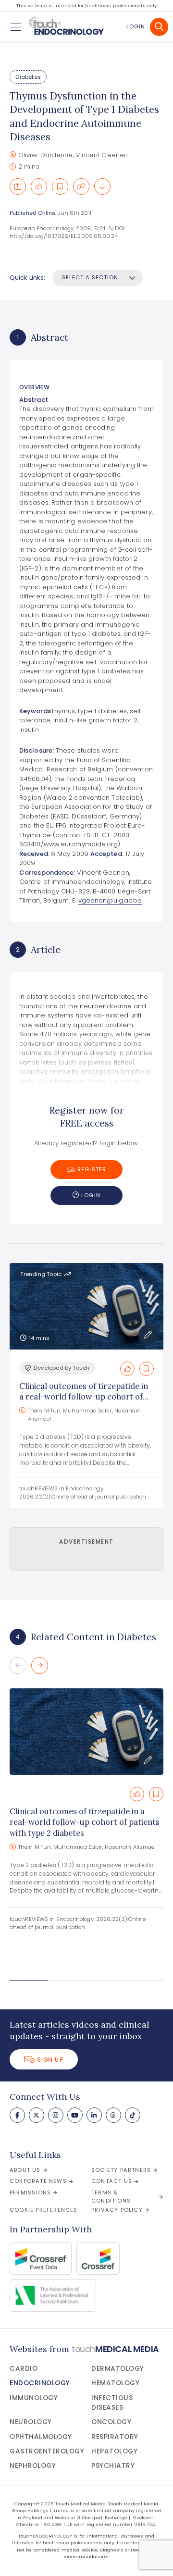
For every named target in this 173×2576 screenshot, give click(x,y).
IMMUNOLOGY (34, 2398)
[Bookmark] (60, 186)
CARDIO (24, 2369)
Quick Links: (27, 278)
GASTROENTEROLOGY (47, 2451)
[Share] (18, 186)
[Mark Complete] (39, 186)
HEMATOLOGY (115, 2383)
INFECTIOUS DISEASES (112, 2403)
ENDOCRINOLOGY (40, 2383)
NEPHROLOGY (33, 2466)
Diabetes (28, 77)
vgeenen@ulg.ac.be (110, 900)
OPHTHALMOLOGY (41, 2437)
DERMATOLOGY (118, 2369)
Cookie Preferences (44, 2210)
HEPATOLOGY (114, 2451)
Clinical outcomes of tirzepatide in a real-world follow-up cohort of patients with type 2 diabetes (84, 1397)
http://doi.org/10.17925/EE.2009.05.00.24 (64, 236)
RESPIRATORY (115, 2437)
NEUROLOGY (31, 2422)
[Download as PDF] (102, 186)
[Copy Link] (81, 186)
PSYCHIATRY (113, 2466)
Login (136, 26)
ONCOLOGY (111, 2422)
